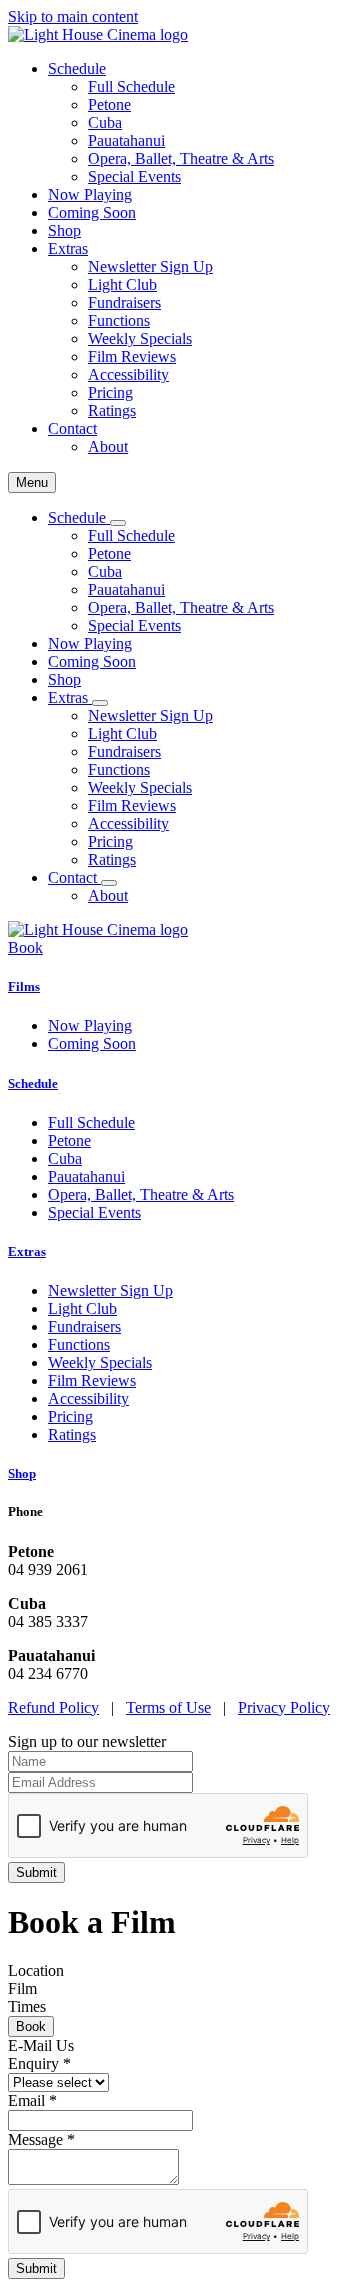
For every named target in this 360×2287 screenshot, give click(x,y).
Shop (64, 230)
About (108, 446)
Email (32, 2100)
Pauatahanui (126, 140)
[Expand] (118, 523)
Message (41, 2139)
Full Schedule (131, 86)
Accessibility (128, 374)
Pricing (110, 392)
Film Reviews (132, 356)
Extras (27, 1251)
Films (24, 986)
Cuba (105, 122)
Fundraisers (124, 302)
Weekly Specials (140, 338)
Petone (109, 104)
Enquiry (39, 2063)
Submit (36, 2268)
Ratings (112, 410)
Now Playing (90, 194)
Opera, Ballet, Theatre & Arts (181, 158)
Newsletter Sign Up (150, 266)
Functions (119, 320)
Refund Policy (53, 1707)
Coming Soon (92, 212)
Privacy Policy (284, 1707)
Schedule (33, 1083)
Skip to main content (73, 16)
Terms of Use (168, 1707)
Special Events (134, 176)
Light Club (122, 284)
